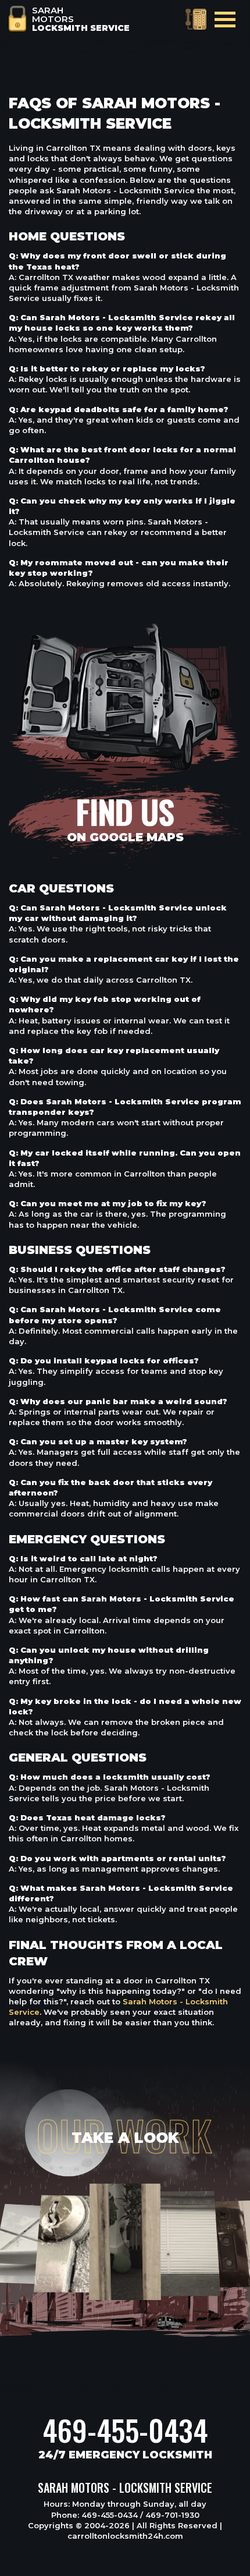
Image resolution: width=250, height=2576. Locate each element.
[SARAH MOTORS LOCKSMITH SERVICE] (17, 17)
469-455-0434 (125, 2430)
